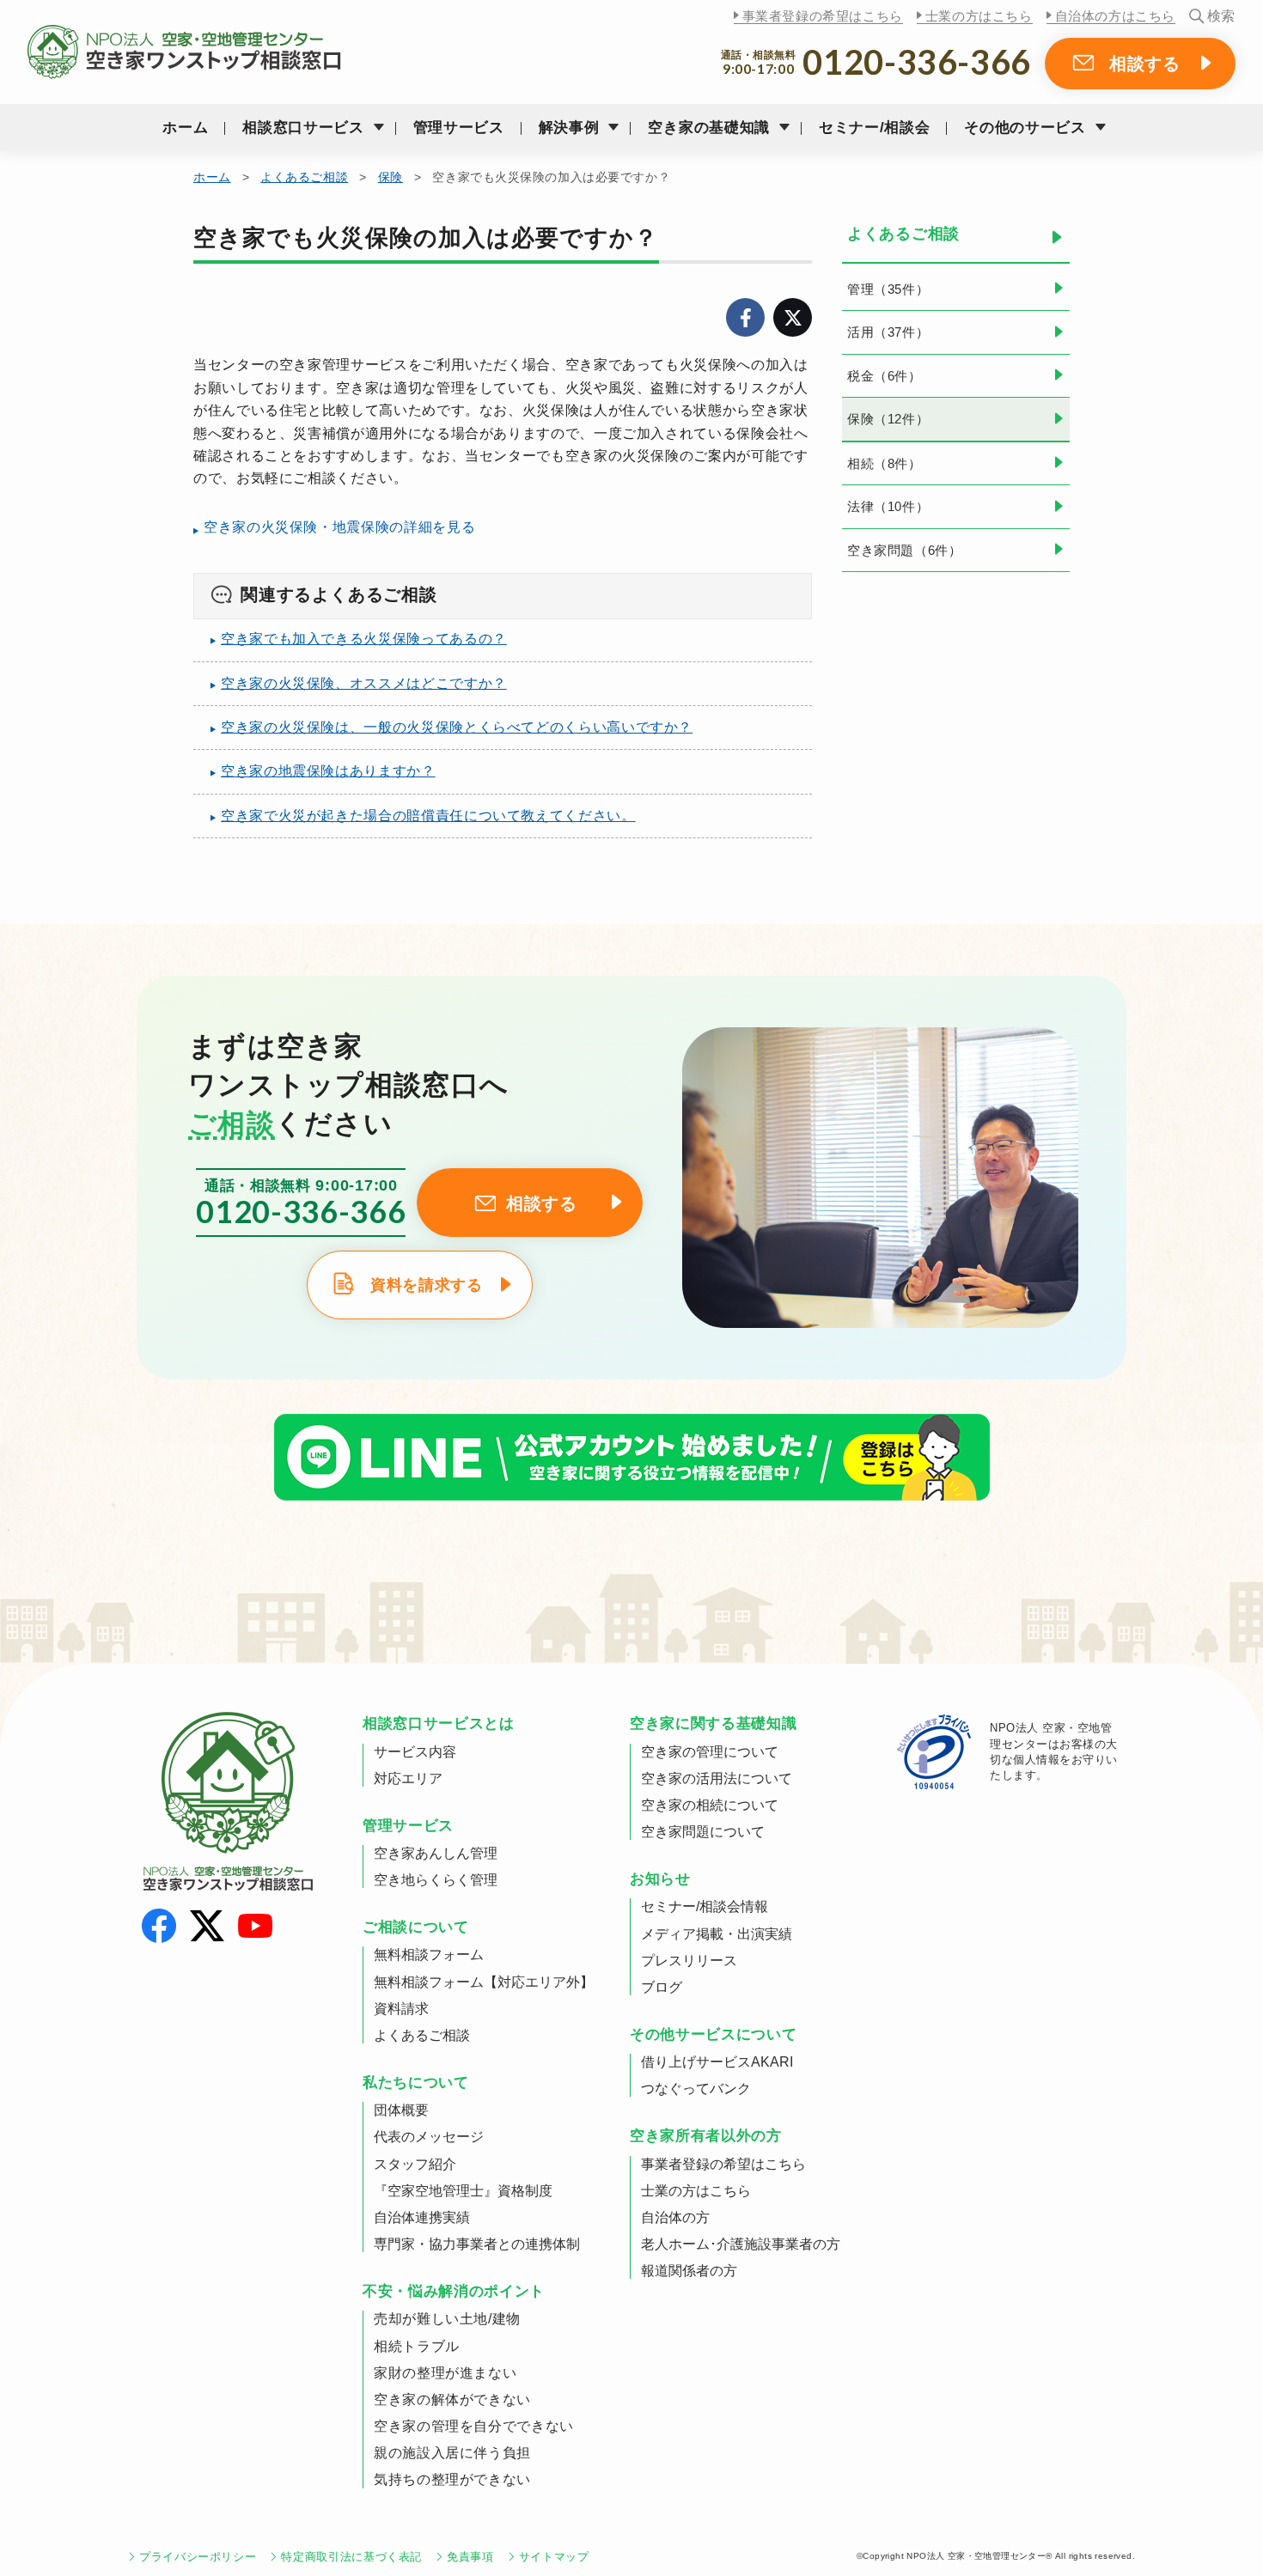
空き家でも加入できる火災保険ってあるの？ (364, 639)
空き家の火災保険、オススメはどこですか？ (364, 683)
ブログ (662, 1987)
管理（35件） (888, 289)
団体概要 (401, 2110)
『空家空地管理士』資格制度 (463, 2191)
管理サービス (459, 128)
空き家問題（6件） (904, 550)
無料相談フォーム (429, 1955)
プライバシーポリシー (198, 2557)
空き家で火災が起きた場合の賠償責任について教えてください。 (428, 816)
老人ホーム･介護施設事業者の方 (741, 2244)
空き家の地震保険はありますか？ (328, 771)
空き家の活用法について (717, 1778)
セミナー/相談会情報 (705, 1906)
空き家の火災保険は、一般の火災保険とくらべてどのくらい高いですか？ (457, 727)
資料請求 (401, 2009)
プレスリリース (689, 1961)
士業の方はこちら (979, 16)
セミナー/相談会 (874, 128)
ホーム (185, 128)
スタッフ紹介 (415, 2164)
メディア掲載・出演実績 (717, 1934)
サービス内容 (415, 1752)
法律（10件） (888, 506)
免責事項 (470, 2557)
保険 (390, 177)
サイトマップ (554, 2557)
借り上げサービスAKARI (717, 2062)
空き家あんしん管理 (436, 1853)
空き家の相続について (710, 1805)
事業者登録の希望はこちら (823, 16)
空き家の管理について (710, 1752)
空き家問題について (703, 1832)
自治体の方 (675, 2217)
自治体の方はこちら (1115, 16)
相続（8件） (885, 463)
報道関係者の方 (689, 2271)
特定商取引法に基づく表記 (351, 2557)
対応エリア (408, 1778)
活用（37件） (888, 332)
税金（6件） (885, 376)
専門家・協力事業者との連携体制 (477, 2244)
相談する (1145, 64)
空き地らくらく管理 (436, 1880)
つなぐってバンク (696, 2089)
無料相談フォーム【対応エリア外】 (484, 1982)
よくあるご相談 (304, 177)
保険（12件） (888, 419)
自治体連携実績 (422, 2217)
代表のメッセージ (429, 2137)
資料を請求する (426, 1285)
